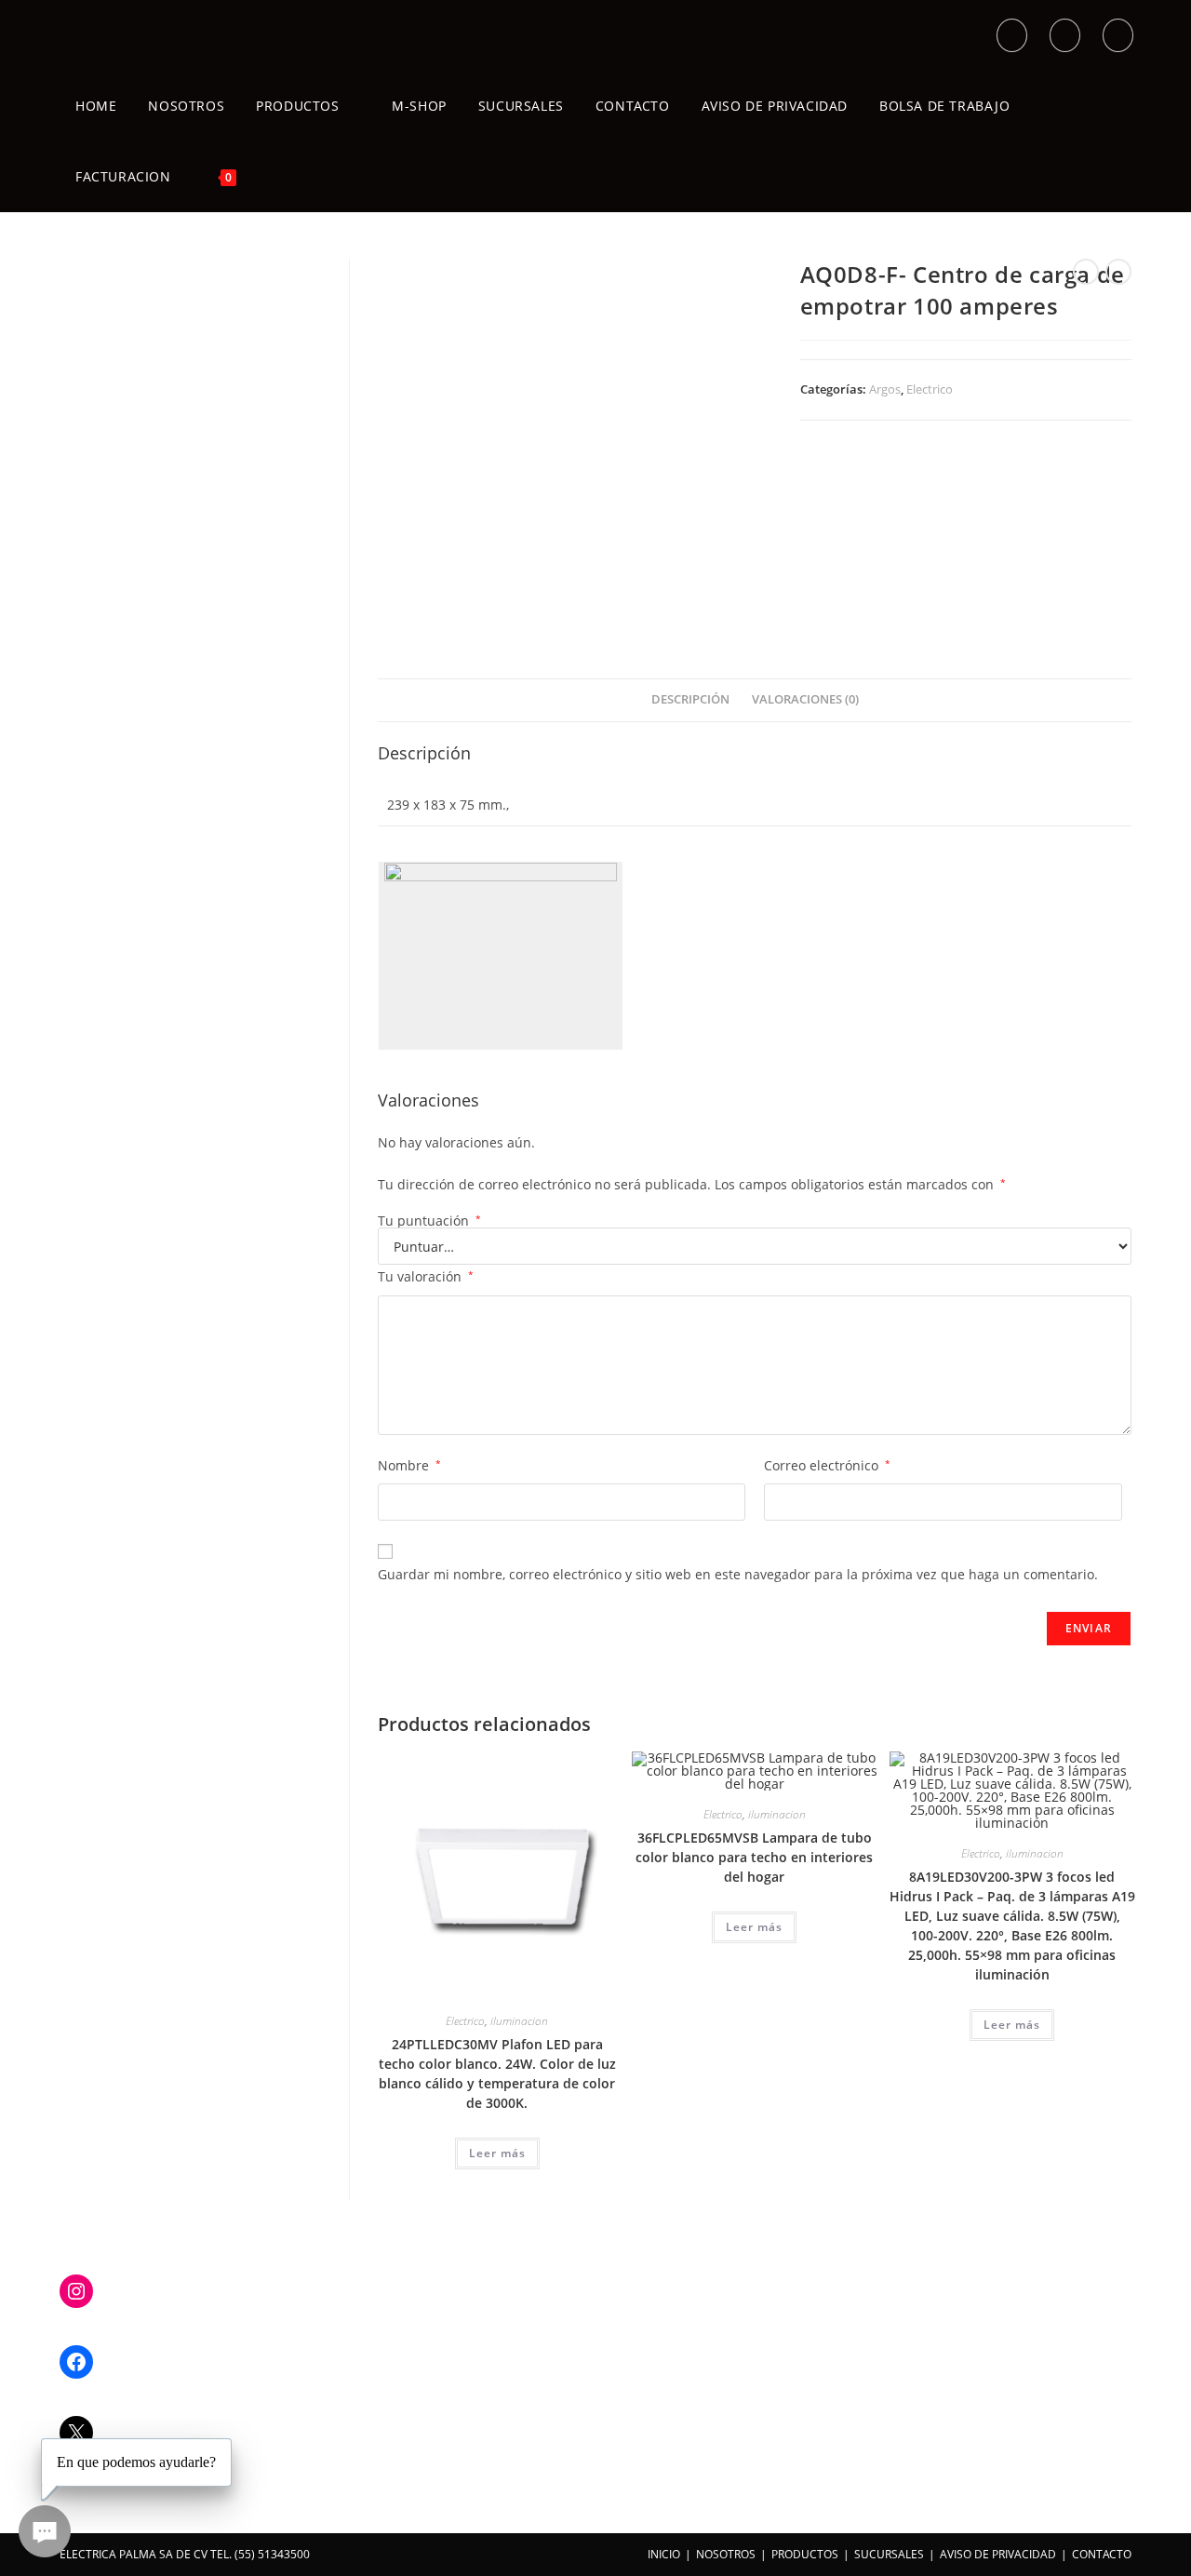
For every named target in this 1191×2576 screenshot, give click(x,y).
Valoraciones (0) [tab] (805, 699)
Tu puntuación (429, 1221)
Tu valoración (426, 1276)
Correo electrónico (827, 1465)
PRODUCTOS (805, 2554)
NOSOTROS (726, 2554)
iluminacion (519, 2021)
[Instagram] (76, 2291)
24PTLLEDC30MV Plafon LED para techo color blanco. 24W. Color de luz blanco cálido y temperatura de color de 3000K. (497, 2073)
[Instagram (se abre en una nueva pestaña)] (1118, 35)
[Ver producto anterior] (1086, 272)
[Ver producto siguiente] (1118, 272)
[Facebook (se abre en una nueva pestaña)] (1065, 35)
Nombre (409, 1465)
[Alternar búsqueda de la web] (273, 177)
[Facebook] (76, 2362)
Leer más (497, 2153)
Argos (885, 389)
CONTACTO (1102, 2554)
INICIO (664, 2554)
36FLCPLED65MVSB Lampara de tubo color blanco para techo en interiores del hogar (754, 1857)
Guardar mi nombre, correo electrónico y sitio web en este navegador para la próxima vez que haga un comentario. (738, 1574)
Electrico (930, 389)
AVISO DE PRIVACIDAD (998, 2554)
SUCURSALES (889, 2554)
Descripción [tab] (690, 699)
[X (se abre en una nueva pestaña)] (1012, 35)
